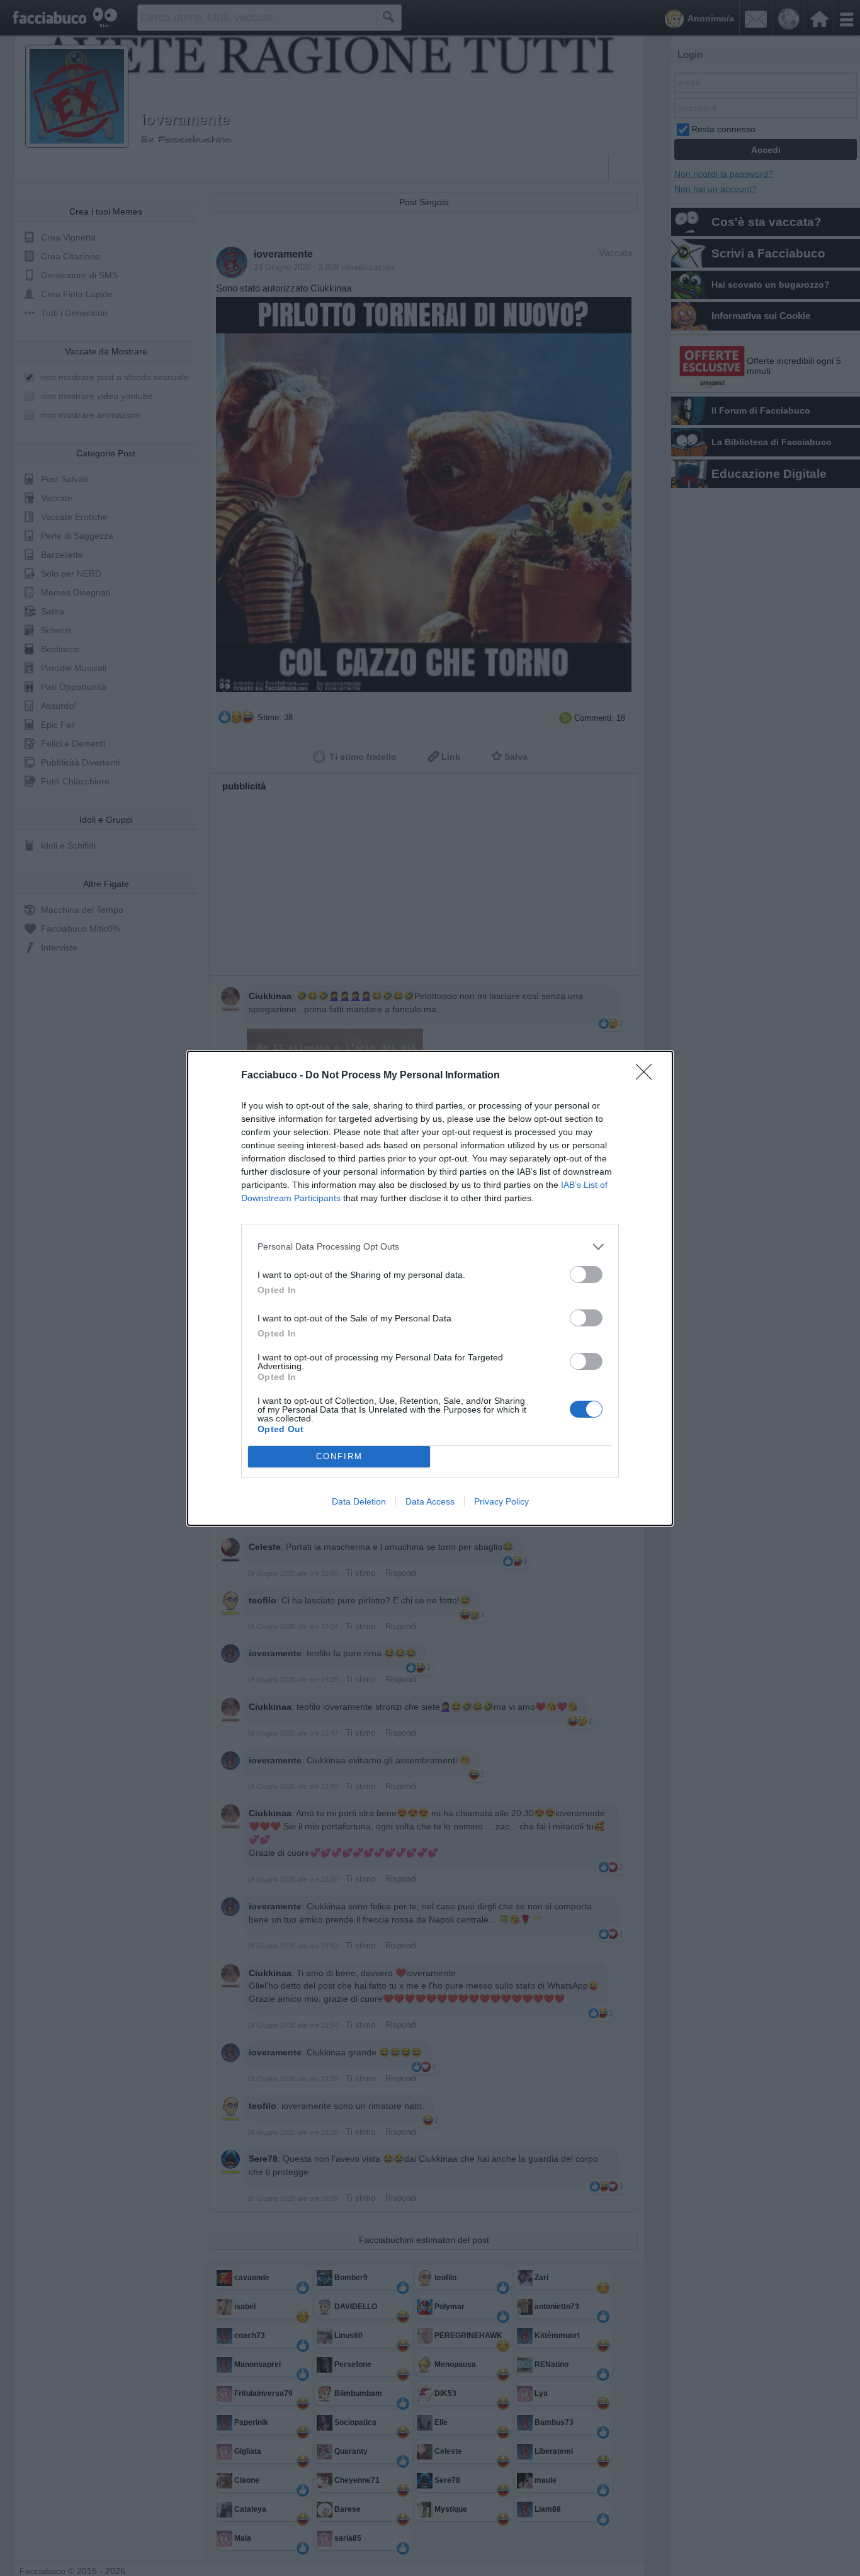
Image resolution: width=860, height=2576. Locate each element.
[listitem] (430, 1247)
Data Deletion (359, 1501)
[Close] (648, 1076)
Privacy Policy (501, 1501)
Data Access (430, 1501)
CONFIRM (339, 1456)
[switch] (586, 1274)
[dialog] (430, 1288)
